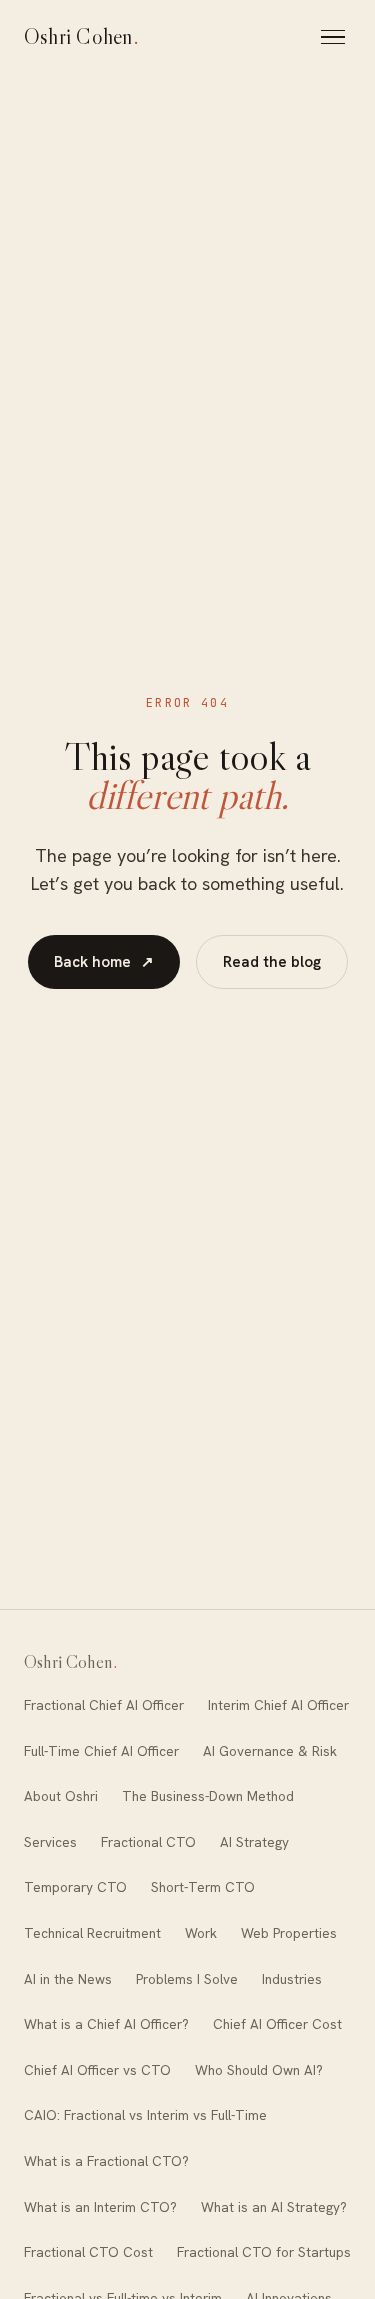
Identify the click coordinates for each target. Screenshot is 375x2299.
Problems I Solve (187, 1979)
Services (50, 1842)
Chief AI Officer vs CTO (97, 2070)
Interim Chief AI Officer (278, 1705)
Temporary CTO (75, 1887)
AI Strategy (254, 1842)
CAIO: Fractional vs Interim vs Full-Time (145, 2115)
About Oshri (61, 1796)
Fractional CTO (148, 1842)
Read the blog (272, 962)
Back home (104, 962)
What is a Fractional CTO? (106, 2161)
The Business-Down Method (208, 1796)
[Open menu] (336, 37)
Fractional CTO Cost (88, 2252)
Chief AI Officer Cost (277, 2024)
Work (201, 1933)
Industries (292, 1979)
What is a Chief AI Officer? (106, 2024)
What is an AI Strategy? (274, 2207)
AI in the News (68, 1979)
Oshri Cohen (82, 36)
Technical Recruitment (92, 1933)
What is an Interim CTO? (100, 2207)
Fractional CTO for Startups (264, 2252)
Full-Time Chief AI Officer (101, 1751)
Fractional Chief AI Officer (104, 1705)
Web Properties (289, 1933)
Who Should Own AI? (259, 2070)
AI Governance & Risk (270, 1751)
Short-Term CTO (203, 1887)
